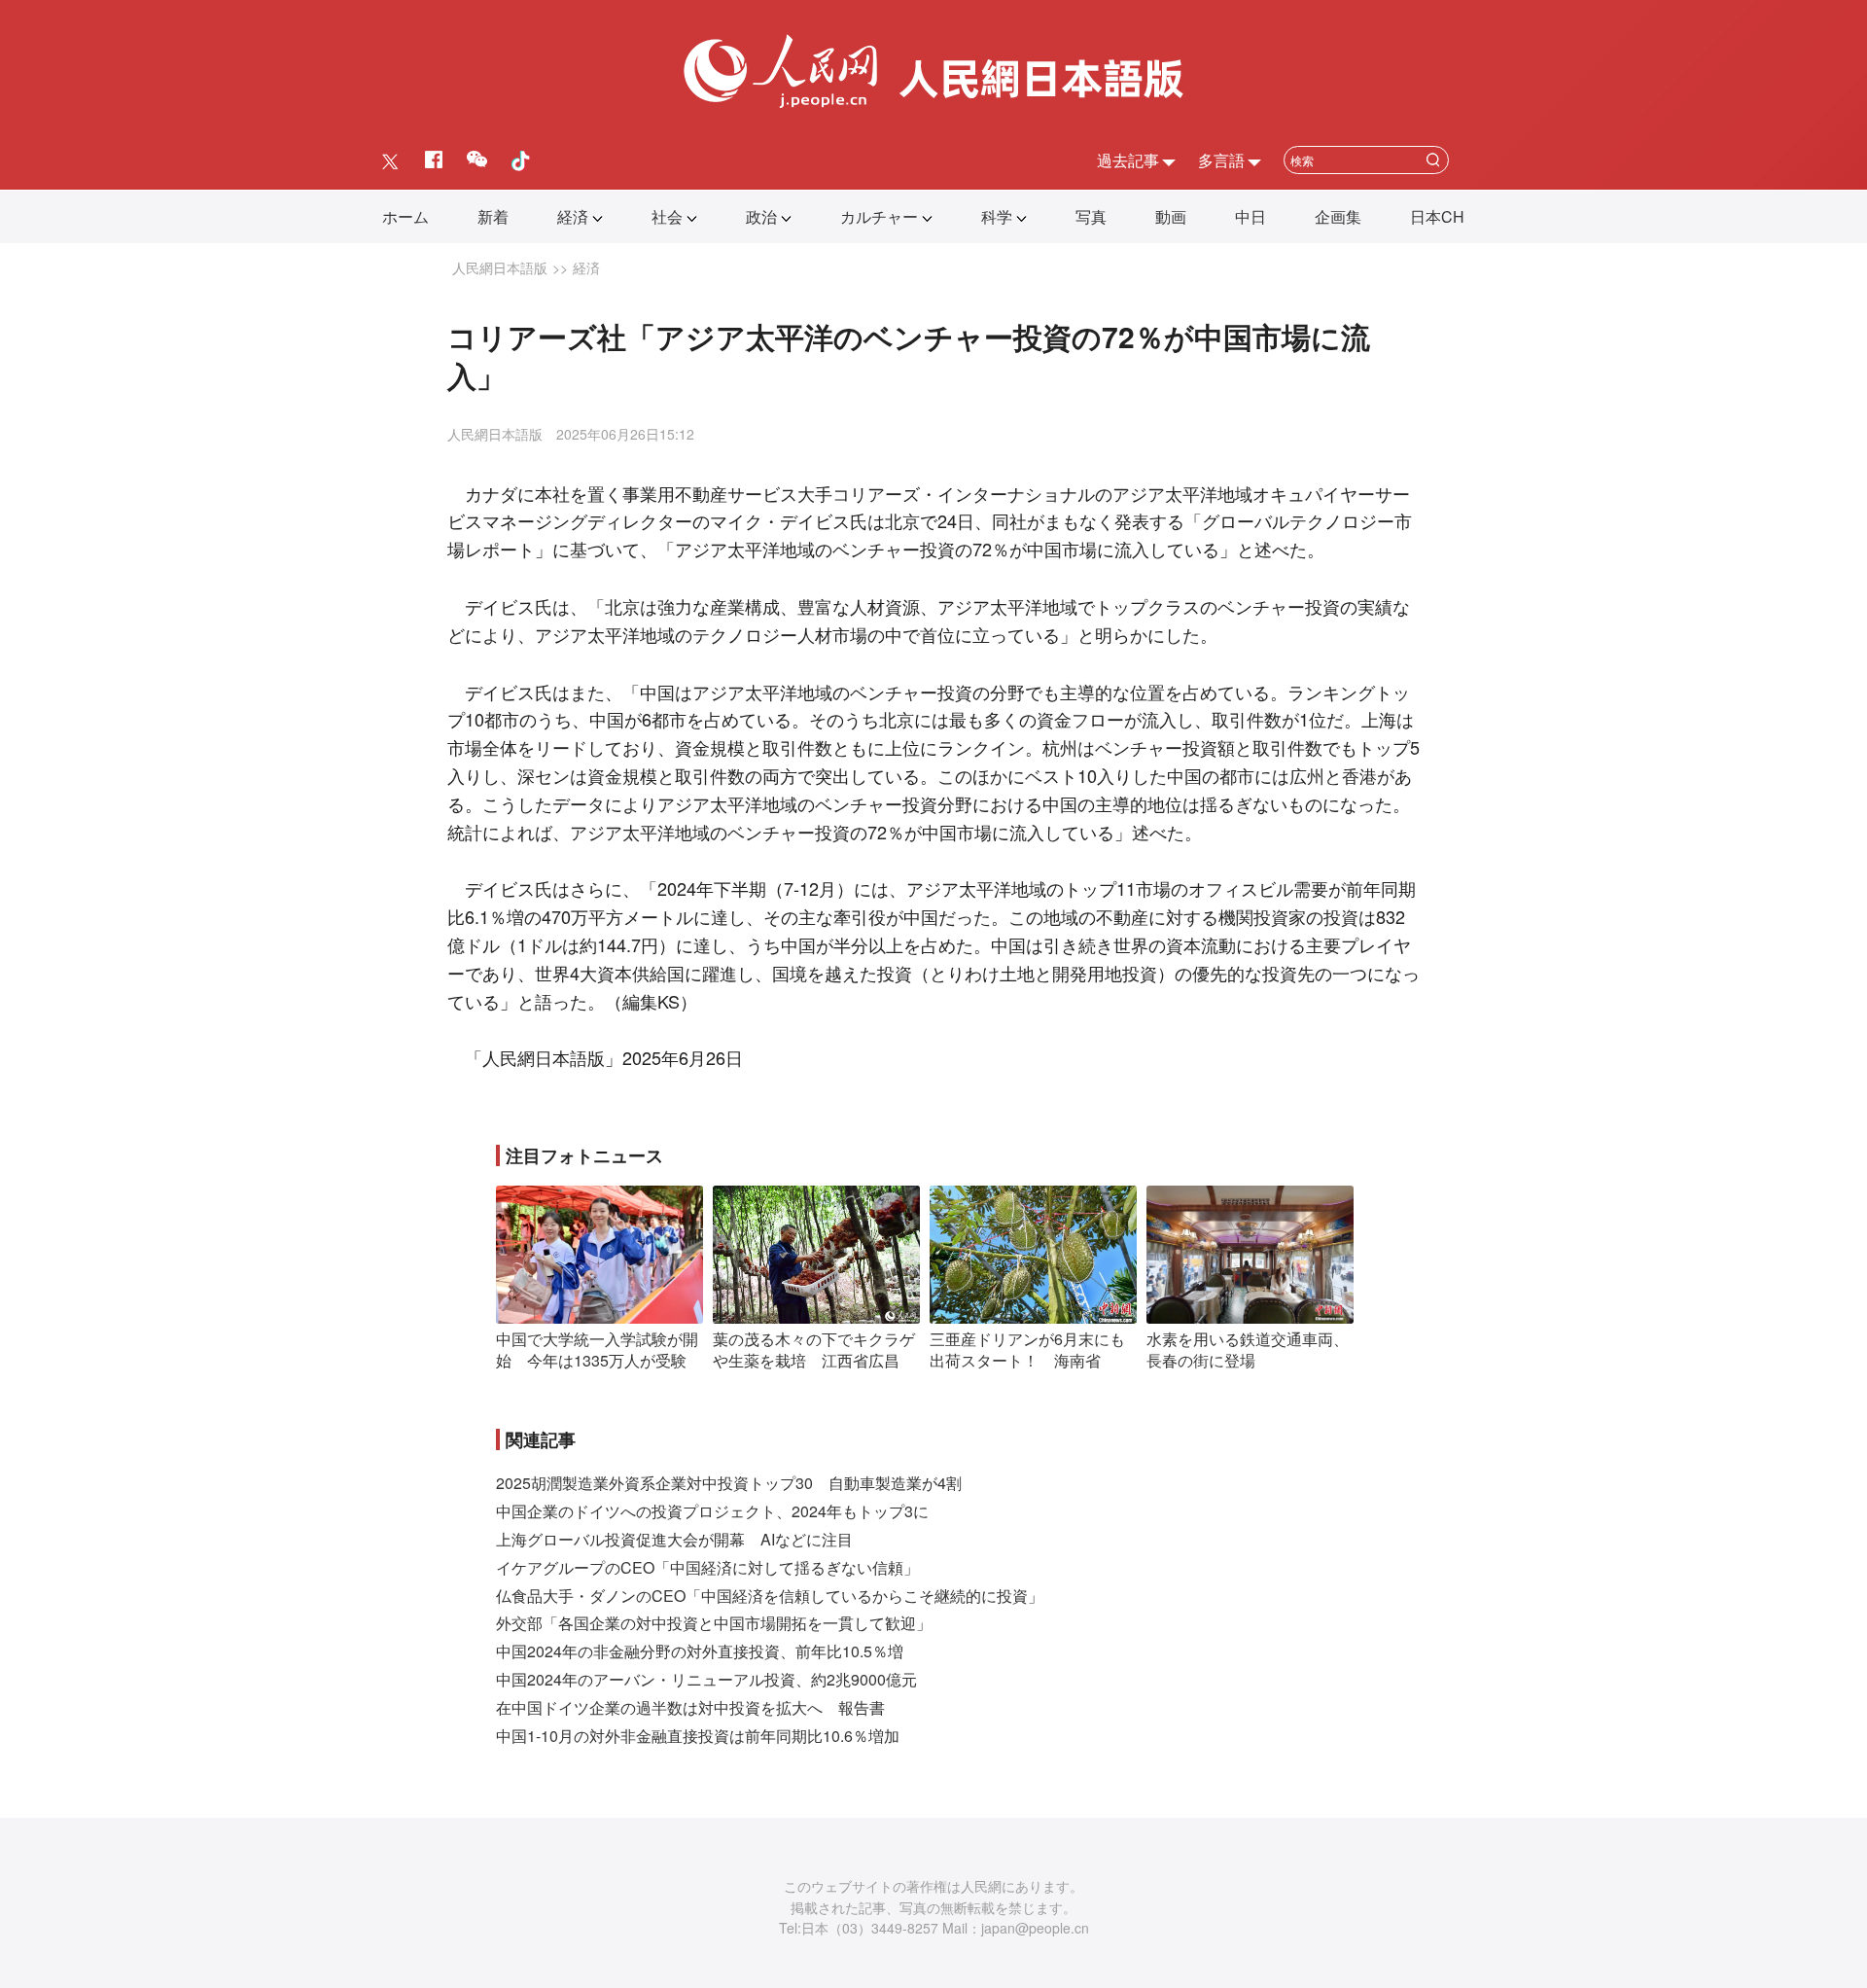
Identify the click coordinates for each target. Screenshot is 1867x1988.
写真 (1091, 216)
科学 (997, 216)
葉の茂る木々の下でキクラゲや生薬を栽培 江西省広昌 (814, 1349)
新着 (493, 216)
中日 (1251, 216)
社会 (667, 216)
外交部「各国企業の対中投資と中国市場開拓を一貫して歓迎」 (714, 1623)
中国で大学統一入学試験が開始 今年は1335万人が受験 (597, 1349)
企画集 (1338, 216)
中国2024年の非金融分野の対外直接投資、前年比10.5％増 (700, 1651)
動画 (1171, 216)
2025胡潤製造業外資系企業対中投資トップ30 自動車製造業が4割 (729, 1483)
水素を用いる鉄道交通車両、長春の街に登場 (1248, 1349)
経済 (573, 216)
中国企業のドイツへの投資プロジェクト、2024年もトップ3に (712, 1511)
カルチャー (879, 216)
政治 (761, 216)
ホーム (405, 216)
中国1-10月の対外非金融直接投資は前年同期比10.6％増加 (698, 1736)
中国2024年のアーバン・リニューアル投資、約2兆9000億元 (706, 1679)
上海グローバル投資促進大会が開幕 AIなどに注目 (674, 1539)
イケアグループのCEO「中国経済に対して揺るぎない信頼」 (707, 1567)
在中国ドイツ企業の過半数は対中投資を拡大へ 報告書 (690, 1707)
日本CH (1437, 216)
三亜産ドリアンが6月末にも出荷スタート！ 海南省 (1027, 1349)
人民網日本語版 (500, 267)
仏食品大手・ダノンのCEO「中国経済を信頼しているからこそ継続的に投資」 (770, 1596)
